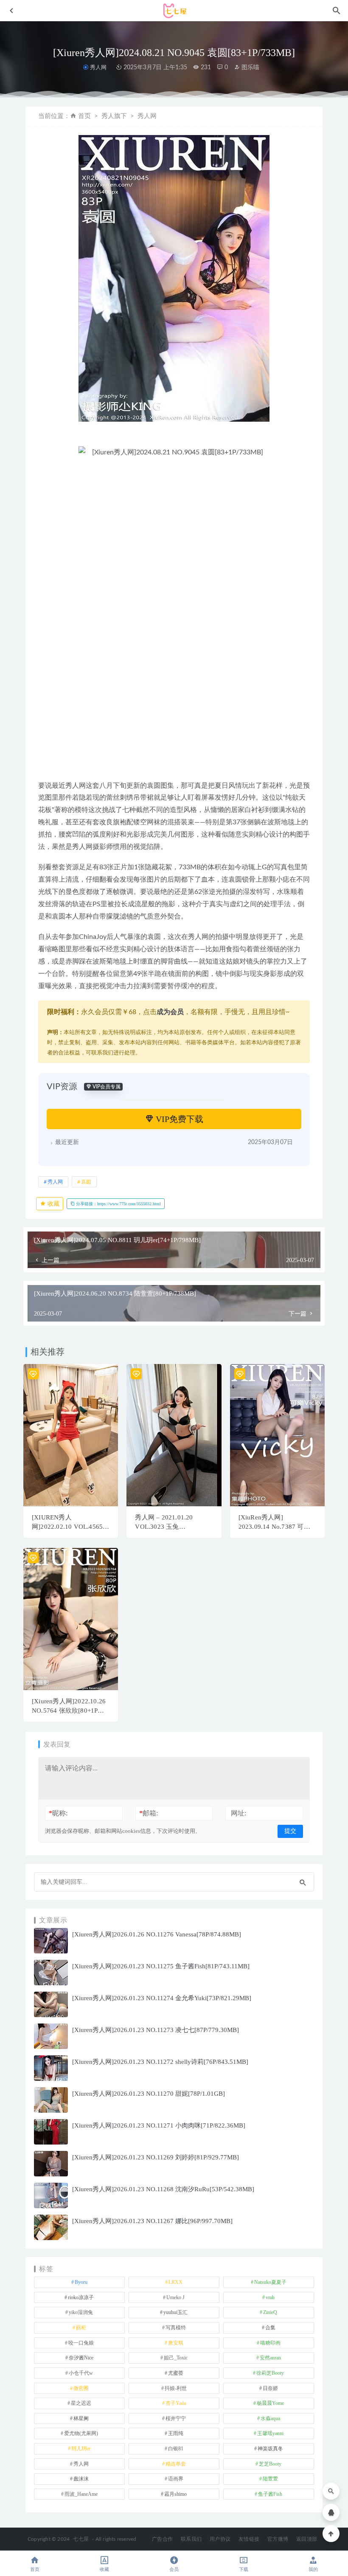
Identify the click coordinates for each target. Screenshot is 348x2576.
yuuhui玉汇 (175, 2312)
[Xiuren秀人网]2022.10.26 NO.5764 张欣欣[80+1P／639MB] (69, 1711)
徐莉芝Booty (270, 2373)
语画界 (176, 2479)
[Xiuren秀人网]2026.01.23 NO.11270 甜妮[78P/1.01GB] (149, 2094)
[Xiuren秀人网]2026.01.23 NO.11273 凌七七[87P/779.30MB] (156, 2030)
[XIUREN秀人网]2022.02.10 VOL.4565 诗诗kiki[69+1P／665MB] (68, 1527)
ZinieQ (270, 2312)
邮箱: (149, 1813)
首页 (84, 116)
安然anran (270, 2358)
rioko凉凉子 (81, 2297)
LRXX (175, 2282)
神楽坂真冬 (270, 2449)
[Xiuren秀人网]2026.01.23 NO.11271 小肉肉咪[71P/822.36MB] (159, 2125)
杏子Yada (176, 2403)
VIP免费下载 (178, 1119)
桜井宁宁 (176, 2418)
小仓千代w (81, 2373)
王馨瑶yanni (270, 2433)
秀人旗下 (114, 116)
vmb (270, 2297)
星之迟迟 (81, 2403)
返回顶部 (307, 2539)
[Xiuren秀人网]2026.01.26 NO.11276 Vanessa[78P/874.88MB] (157, 1934)
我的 (313, 2569)
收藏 (53, 1204)
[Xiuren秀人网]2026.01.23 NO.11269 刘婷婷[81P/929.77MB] (156, 2157)
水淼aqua (270, 2418)
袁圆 (86, 1182)
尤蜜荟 (176, 2373)
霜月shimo (175, 2494)
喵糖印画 (270, 2343)
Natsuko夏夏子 (270, 2282)
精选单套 (176, 2464)
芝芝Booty (270, 2464)
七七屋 (81, 2539)
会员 (174, 2569)
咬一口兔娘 (81, 2343)
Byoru (81, 2282)
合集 (270, 2328)
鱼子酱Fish (270, 2494)
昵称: (58, 1813)
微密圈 (81, 2388)
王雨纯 (176, 2433)
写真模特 (176, 2328)
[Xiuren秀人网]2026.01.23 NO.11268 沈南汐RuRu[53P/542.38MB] (163, 2189)
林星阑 (81, 2418)
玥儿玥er (81, 2449)
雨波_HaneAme (81, 2494)
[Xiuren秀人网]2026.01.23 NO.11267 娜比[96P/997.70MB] (152, 2221)
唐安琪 (176, 2343)
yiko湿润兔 (81, 2312)
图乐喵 (250, 68)
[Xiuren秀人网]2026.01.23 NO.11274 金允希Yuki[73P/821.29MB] (162, 1998)
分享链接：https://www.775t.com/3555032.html (118, 1204)
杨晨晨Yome (270, 2403)
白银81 (176, 2449)
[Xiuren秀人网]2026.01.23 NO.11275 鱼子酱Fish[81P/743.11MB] (161, 1966)
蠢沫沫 (81, 2479)
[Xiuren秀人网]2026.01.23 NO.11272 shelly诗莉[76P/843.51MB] (160, 2062)
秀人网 (98, 67)
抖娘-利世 (176, 2388)
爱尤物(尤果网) (81, 2433)
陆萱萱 (270, 2479)
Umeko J (175, 2297)
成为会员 (170, 1012)
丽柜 (81, 2328)
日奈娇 (270, 2388)
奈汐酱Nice (81, 2358)
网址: (239, 1813)
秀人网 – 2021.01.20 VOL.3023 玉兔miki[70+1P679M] (164, 1527)
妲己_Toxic (176, 2358)
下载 (244, 2569)
